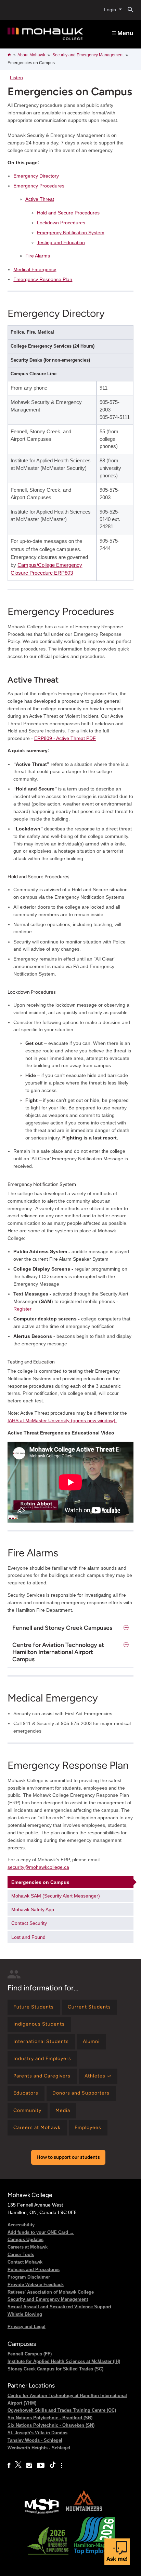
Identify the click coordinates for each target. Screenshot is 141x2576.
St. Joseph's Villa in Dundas (37, 2433)
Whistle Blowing (25, 2314)
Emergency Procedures (39, 186)
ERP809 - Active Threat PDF (65, 738)
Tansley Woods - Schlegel (35, 2440)
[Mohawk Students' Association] (42, 2513)
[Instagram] (29, 2466)
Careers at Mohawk (28, 2247)
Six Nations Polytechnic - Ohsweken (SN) (51, 2425)
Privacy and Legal (27, 2327)
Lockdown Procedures (61, 223)
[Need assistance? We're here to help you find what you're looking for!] (117, 2552)
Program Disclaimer (29, 2277)
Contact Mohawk (25, 2262)
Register (22, 1309)
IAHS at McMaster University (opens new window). (62, 1420)
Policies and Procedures (34, 2270)
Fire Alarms (38, 256)
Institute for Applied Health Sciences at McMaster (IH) (64, 2361)
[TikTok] (53, 2466)
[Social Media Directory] (61, 2466)
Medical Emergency (35, 269)
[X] (18, 2466)
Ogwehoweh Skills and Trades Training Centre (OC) (62, 2410)
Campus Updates (25, 2239)
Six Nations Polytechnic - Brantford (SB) (50, 2418)
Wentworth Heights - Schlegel (39, 2448)
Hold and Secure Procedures (68, 213)
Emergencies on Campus (40, 1882)
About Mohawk (31, 55)
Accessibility (21, 2225)
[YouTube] (41, 2466)
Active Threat (40, 199)
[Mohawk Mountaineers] (84, 2513)
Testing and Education (61, 242)
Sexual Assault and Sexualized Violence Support (59, 2307)
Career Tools (21, 2255)
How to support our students (68, 2157)
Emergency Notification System (71, 233)
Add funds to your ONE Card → (41, 2232)
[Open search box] (128, 10)
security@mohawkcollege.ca (38, 1867)
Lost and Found (28, 1937)
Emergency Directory (36, 176)
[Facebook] (9, 2466)
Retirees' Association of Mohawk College (51, 2292)
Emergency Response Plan (43, 279)
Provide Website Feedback (36, 2285)
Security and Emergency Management (88, 55)
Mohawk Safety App (33, 1909)
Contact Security (29, 1923)
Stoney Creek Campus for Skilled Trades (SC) (55, 2369)
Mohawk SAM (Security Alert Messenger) (56, 1896)
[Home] (45, 34)
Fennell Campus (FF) (30, 2354)
